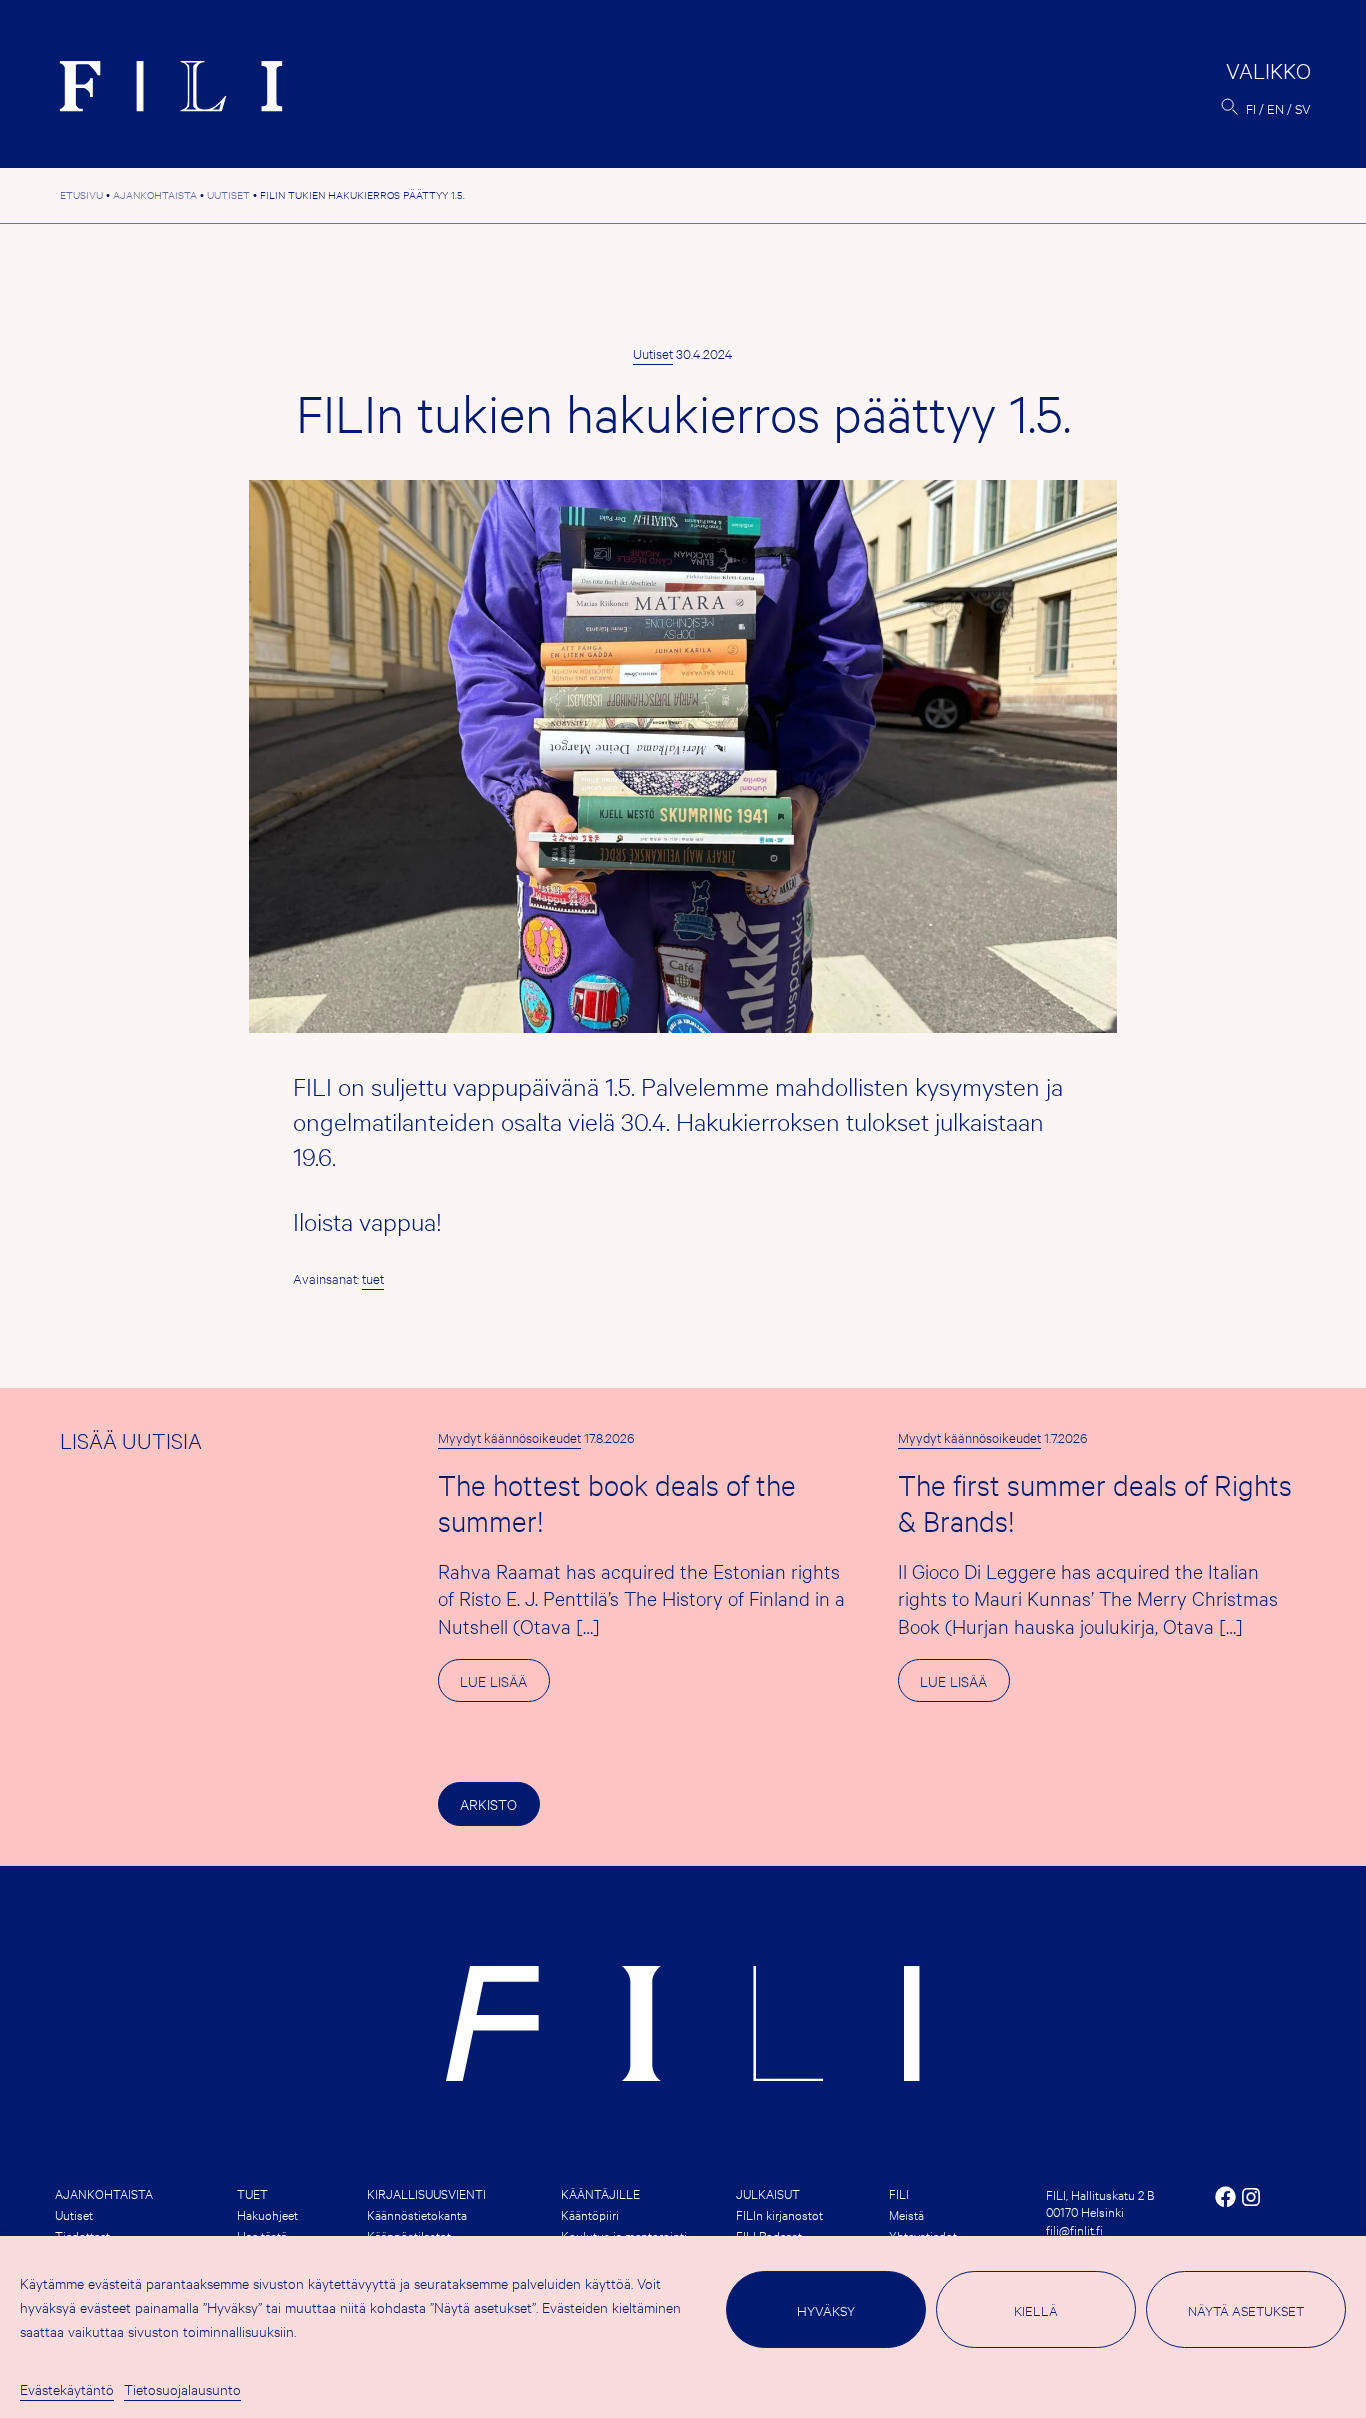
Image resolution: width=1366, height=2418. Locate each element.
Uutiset (653, 353)
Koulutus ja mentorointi (624, 2235)
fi (1251, 108)
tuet (373, 1278)
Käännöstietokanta (417, 2214)
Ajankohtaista (104, 2193)
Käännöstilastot (409, 2235)
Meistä (906, 2214)
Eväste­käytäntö (67, 2388)
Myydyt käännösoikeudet (509, 1437)
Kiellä (1036, 2310)
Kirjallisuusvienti (426, 2193)
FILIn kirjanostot (779, 2214)
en (1275, 108)
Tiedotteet (82, 2235)
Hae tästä (262, 2235)
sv (1303, 108)
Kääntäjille (600, 2193)
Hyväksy (826, 2310)
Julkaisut (768, 2193)
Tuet (252, 2193)
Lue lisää (504, 1686)
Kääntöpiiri (590, 2214)
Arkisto (488, 1803)
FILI (899, 2193)
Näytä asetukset (1246, 2310)
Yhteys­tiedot (923, 2235)
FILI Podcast (769, 2235)
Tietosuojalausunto (182, 2388)
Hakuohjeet (267, 2214)
